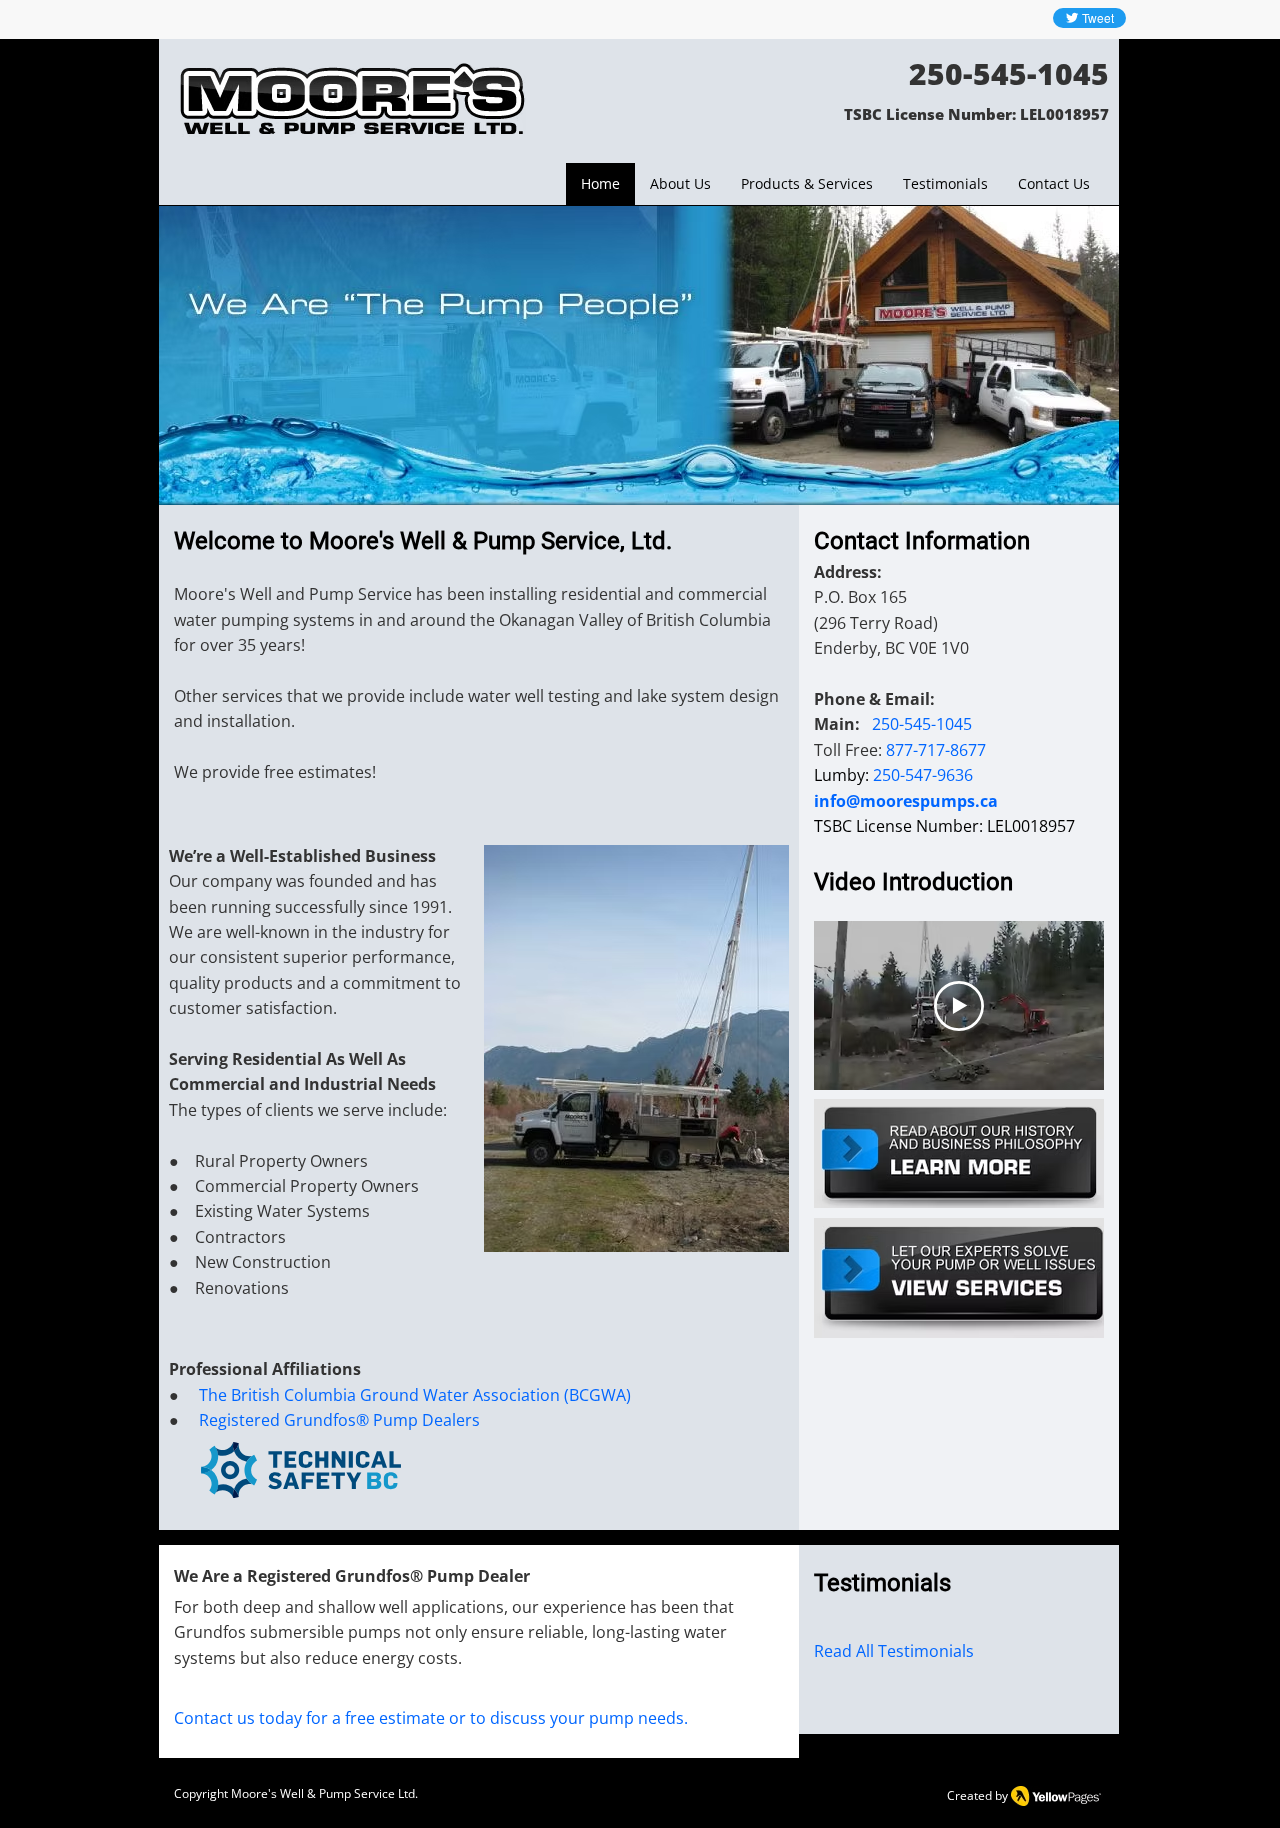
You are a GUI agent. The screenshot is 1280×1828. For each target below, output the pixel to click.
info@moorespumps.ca (906, 801)
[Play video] (959, 1006)
